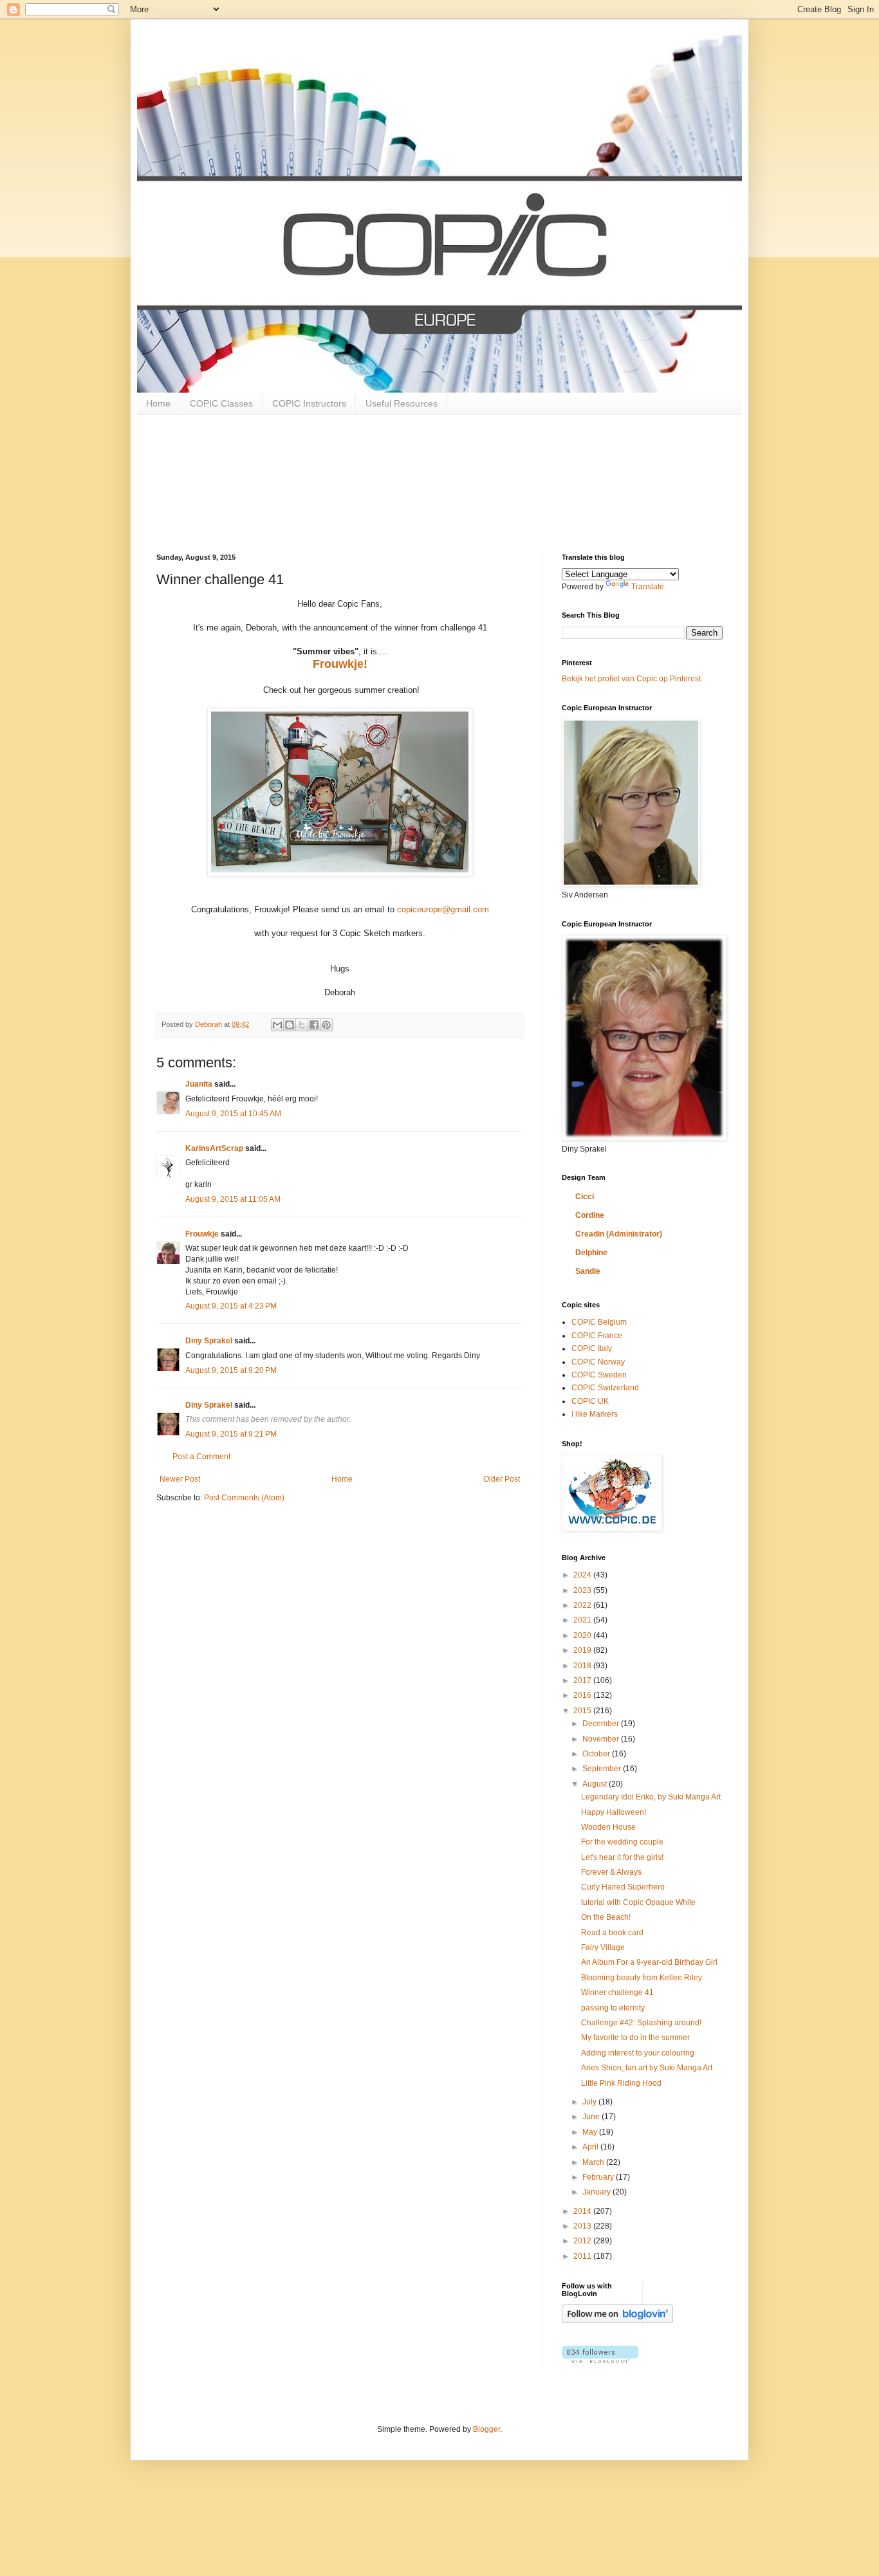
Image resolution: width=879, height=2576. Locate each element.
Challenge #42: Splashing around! (641, 2023)
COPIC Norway (598, 1362)
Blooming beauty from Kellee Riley (642, 1978)
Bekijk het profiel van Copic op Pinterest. (632, 679)
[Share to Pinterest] (326, 1025)
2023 (583, 1590)
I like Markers (595, 1414)
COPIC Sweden (599, 1375)
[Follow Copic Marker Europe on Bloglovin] (617, 2321)
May (591, 2132)
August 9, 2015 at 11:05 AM (233, 1199)
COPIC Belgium (599, 1322)
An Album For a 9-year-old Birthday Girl (649, 1962)
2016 (583, 1695)
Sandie (588, 1271)
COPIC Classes (221, 403)
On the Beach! (606, 1917)
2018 (583, 1666)
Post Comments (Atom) (244, 1498)
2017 (583, 1680)
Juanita (199, 1084)
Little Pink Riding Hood (621, 2083)
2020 (583, 1635)
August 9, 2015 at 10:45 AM (233, 1114)
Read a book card (612, 1933)
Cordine (590, 1215)
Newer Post (180, 1479)
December (602, 1724)
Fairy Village (603, 1947)
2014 (583, 2211)
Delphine (591, 1253)
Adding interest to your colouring (638, 2053)
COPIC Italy (592, 1348)
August (596, 1784)
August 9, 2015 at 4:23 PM (231, 1306)
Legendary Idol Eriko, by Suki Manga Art (651, 1797)
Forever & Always (611, 1872)
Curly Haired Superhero (623, 1887)
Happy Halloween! (614, 1812)
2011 (583, 2256)
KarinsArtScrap (214, 1148)
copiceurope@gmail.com (443, 909)
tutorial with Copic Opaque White (638, 1902)
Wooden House (608, 1827)
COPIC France (597, 1336)
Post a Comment (201, 1457)
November (602, 1739)
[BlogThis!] (290, 1025)
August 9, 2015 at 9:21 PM (231, 1434)
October (597, 1754)
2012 (583, 2241)
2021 (583, 1620)
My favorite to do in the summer (635, 2038)
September (603, 1769)
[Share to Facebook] (314, 1025)
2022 (583, 1605)
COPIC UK (590, 1401)
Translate (648, 587)
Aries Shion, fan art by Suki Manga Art (647, 2068)
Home (158, 403)
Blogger (486, 2429)
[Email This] (277, 1025)
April (591, 2147)
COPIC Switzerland (605, 1388)
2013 (583, 2226)
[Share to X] (302, 1025)
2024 (583, 1575)
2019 (583, 1650)
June (592, 2117)
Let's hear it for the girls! (622, 1857)
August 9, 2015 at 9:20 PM (231, 1370)
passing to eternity (613, 2008)
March (594, 2162)
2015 (583, 1711)
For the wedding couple (622, 1842)
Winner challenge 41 (617, 1992)
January (597, 2192)
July (590, 2102)
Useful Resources (402, 403)
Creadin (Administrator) (619, 1234)
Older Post (502, 1479)
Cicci (585, 1197)
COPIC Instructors (309, 403)
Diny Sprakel (209, 1341)
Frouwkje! (340, 664)
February (599, 2177)
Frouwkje (202, 1234)
